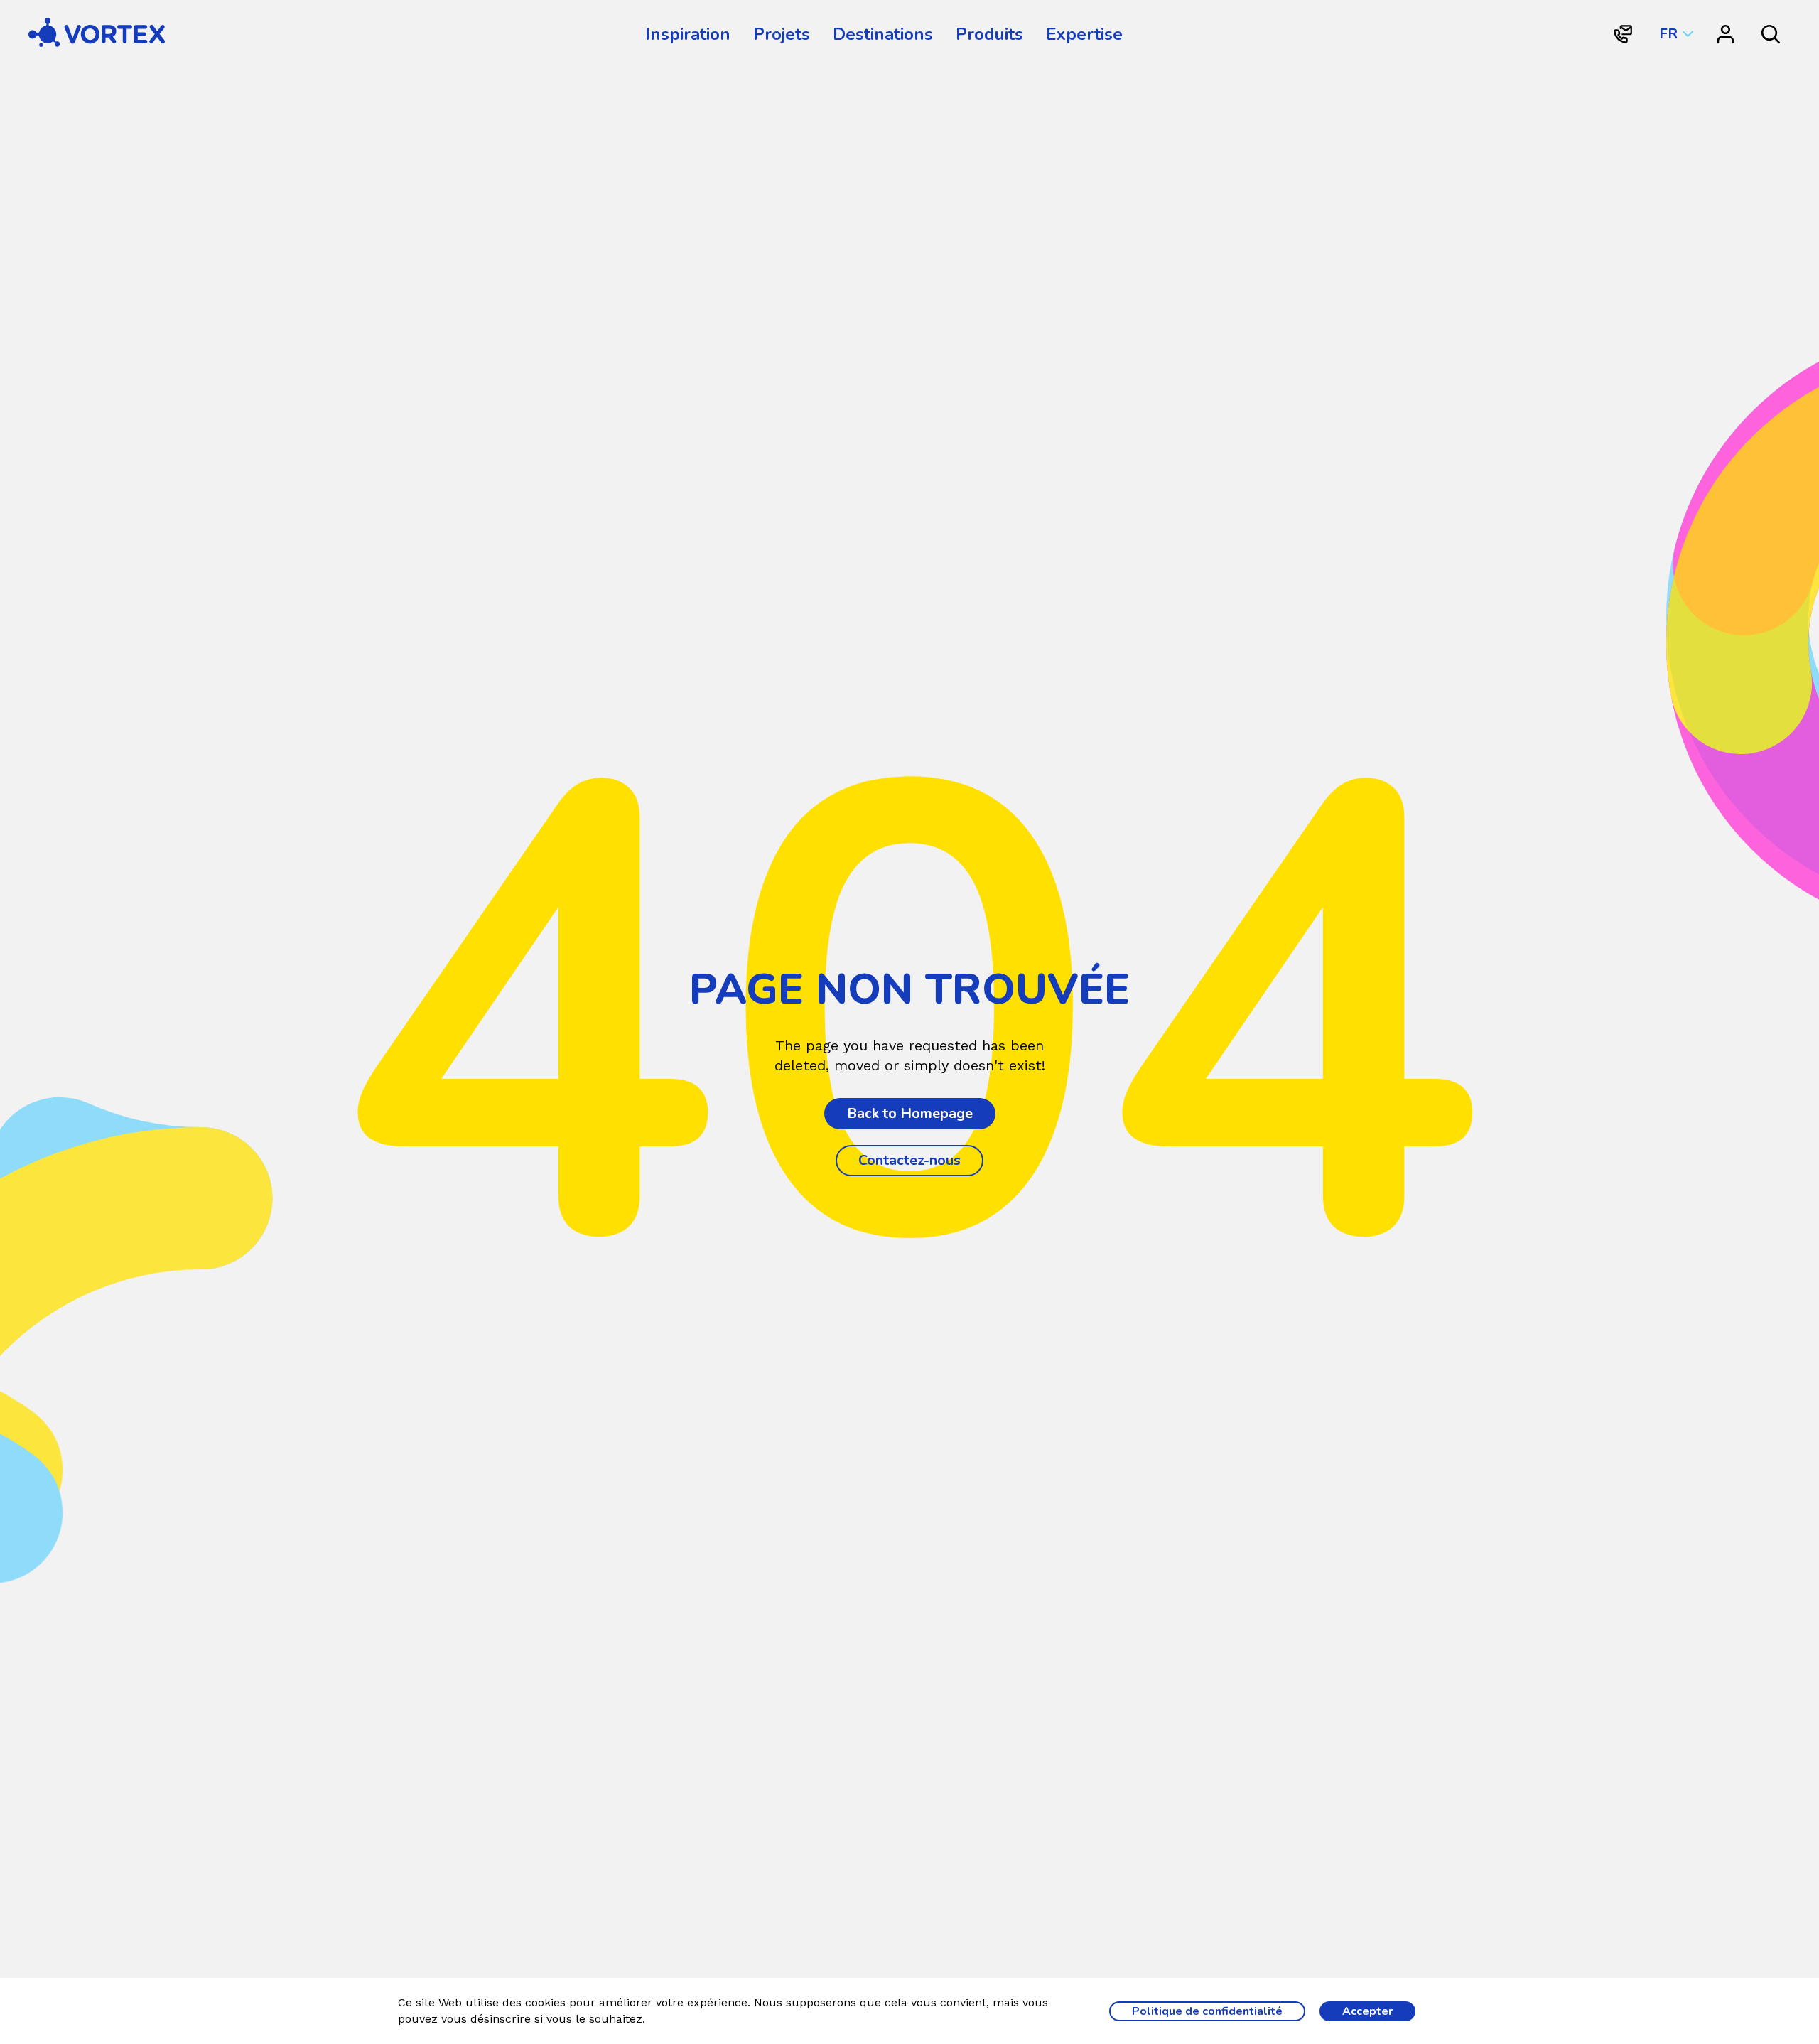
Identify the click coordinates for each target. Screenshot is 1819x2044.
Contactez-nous (909, 1160)
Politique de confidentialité (1207, 2011)
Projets (782, 34)
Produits (989, 34)
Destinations (883, 34)
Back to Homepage (910, 1113)
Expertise (1084, 34)
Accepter (1367, 2011)
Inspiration (688, 34)
